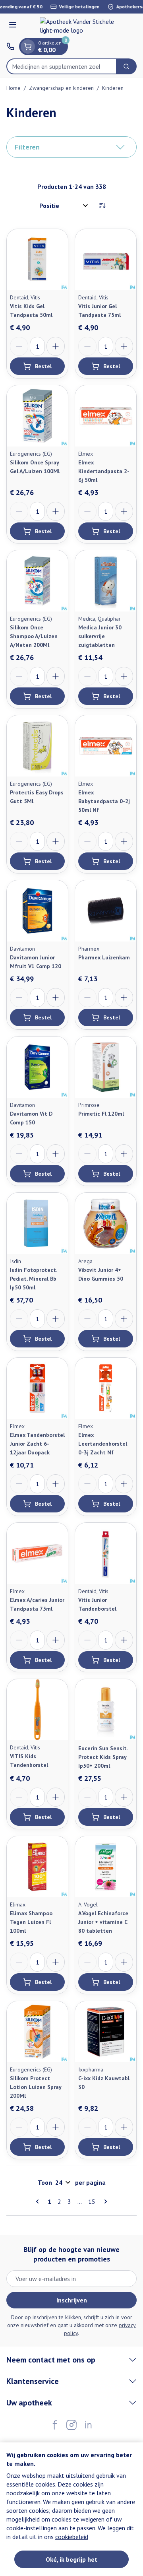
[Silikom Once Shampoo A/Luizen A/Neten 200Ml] (37, 581)
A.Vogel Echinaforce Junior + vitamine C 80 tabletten (103, 1922)
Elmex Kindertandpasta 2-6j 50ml (104, 471)
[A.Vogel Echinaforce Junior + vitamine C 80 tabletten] (106, 1867)
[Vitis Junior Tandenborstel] (106, 1553)
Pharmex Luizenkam (104, 957)
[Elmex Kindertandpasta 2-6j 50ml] (106, 416)
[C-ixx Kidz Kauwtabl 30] (106, 2032)
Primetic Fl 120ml (101, 1114)
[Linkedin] (88, 2425)
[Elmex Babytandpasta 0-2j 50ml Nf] (106, 746)
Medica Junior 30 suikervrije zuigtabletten (100, 636)
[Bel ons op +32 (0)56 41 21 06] (10, 47)
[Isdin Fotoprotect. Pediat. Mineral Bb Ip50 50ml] (37, 1223)
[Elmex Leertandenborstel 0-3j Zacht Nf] (106, 1388)
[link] (39, 2201)
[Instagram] (71, 2425)
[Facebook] (55, 2425)
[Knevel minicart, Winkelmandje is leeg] (28, 47)
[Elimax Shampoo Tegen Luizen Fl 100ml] (37, 1867)
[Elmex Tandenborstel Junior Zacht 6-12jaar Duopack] (37, 1388)
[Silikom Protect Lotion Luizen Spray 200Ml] (37, 2032)
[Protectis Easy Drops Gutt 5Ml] (37, 746)
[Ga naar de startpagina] (79, 26)
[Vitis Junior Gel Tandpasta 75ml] (106, 260)
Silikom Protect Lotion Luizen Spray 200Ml (36, 2087)
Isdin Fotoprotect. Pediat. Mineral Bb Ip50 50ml (33, 1279)
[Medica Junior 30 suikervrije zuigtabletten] (106, 581)
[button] (71, 147)
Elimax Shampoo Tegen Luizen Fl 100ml (31, 1922)
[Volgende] (104, 2201)
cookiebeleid (72, 2537)
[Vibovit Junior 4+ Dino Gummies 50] (106, 1223)
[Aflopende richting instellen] (102, 206)
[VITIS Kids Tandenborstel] (37, 1710)
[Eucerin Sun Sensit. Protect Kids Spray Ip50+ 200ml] (106, 1710)
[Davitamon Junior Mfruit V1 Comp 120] (37, 911)
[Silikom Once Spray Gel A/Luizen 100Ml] (37, 416)
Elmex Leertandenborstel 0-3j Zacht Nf (103, 1444)
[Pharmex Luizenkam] (106, 911)
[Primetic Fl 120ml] (106, 1067)
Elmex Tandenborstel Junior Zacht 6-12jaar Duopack (37, 1444)
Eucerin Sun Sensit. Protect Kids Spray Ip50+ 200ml (103, 1757)
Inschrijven (72, 2300)
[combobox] (62, 66)
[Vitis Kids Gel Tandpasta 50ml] (37, 260)
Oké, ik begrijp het (71, 2559)
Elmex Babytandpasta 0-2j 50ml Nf (104, 801)
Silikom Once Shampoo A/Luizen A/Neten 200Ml (34, 636)
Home (14, 88)
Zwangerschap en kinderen (61, 88)
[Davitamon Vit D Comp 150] (37, 1067)
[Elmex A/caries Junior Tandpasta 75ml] (37, 1553)
